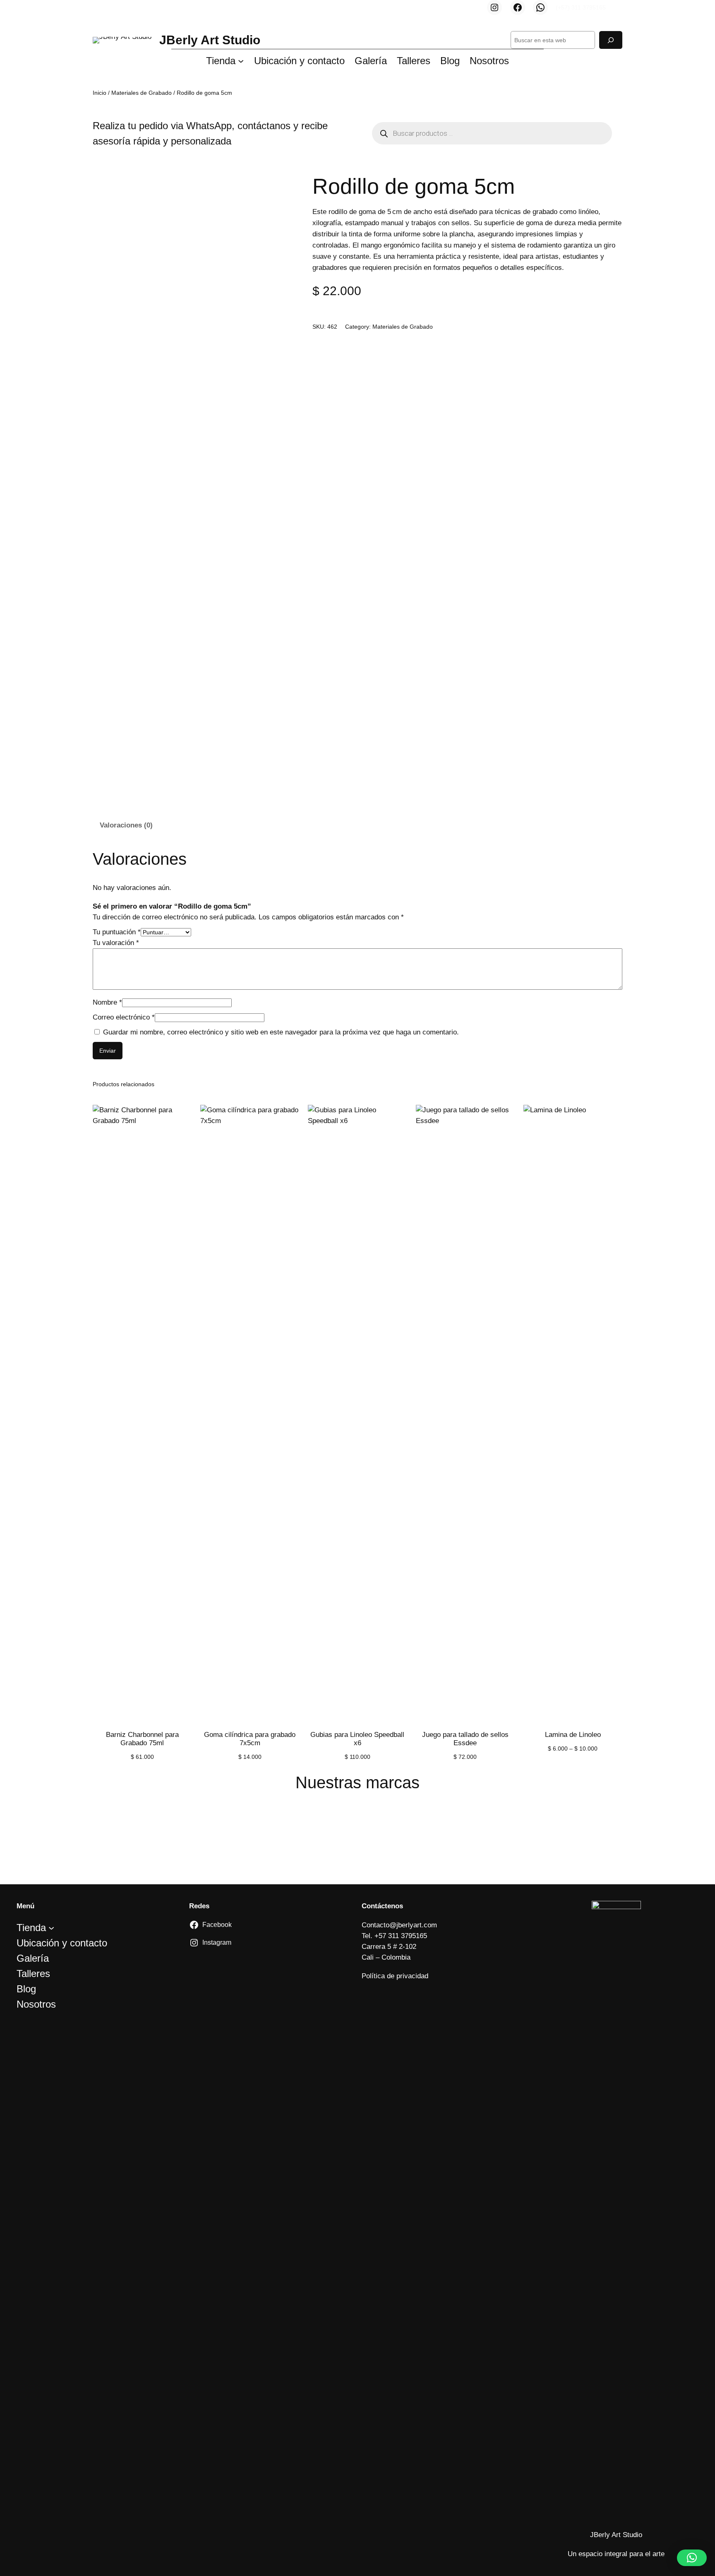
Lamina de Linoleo (573, 1735)
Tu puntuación (117, 932)
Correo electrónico (124, 1017)
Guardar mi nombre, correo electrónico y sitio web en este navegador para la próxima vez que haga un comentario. (281, 1032)
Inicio (100, 93)
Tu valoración (116, 943)
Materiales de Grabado (142, 93)
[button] (692, 2558)
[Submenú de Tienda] (241, 60)
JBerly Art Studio (210, 40)
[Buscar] (611, 40)
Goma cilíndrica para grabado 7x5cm (250, 1739)
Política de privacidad (395, 1976)
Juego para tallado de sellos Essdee (465, 1739)
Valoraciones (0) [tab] (126, 825)
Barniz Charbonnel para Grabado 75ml (142, 1739)
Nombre (107, 1002)
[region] (357, 1833)
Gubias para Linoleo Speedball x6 (357, 1739)
